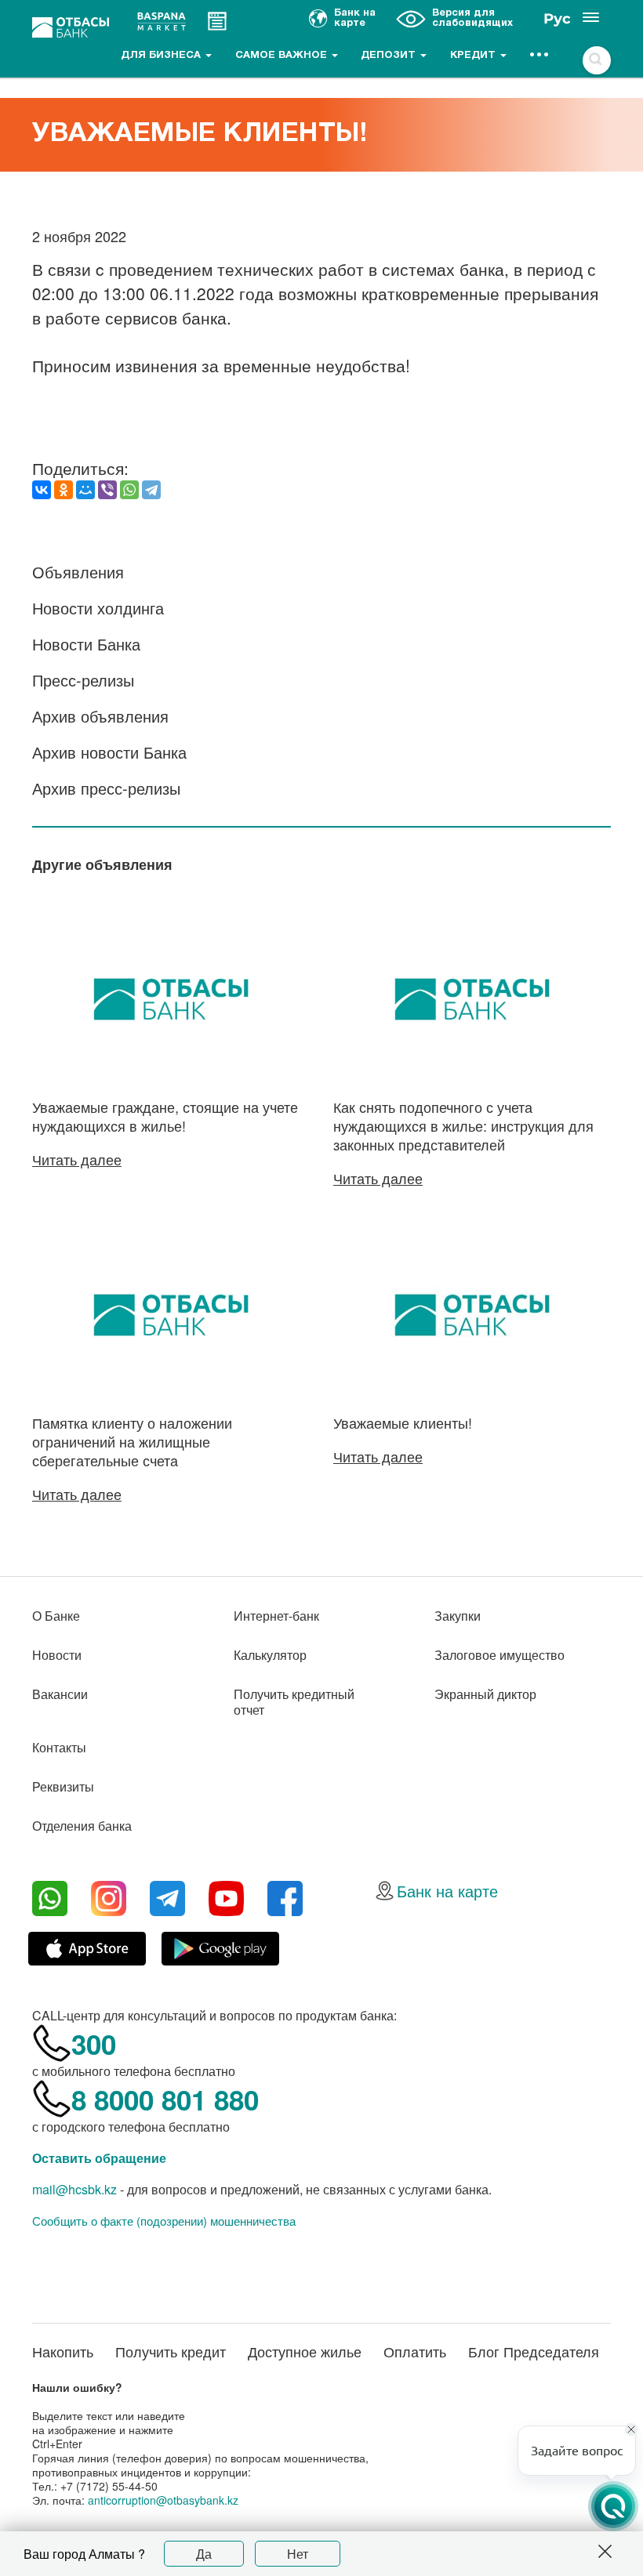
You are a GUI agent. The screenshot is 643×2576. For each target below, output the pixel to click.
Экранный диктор (485, 1694)
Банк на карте (447, 1891)
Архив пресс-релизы (106, 788)
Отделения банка (82, 1826)
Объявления (78, 572)
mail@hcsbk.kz (74, 2189)
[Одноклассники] (64, 490)
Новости (57, 1655)
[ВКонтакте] (42, 490)
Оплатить (415, 2351)
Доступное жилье (305, 2351)
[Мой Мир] (85, 490)
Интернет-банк (276, 1616)
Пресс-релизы (83, 680)
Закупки (458, 1616)
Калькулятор (270, 1655)
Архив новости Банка (109, 752)
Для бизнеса (162, 56)
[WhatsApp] (129, 490)
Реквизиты (63, 1786)
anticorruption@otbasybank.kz (163, 2500)
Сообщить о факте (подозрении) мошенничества (164, 2221)
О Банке (56, 1616)
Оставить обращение (99, 2158)
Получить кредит (171, 2351)
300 (94, 2044)
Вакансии (60, 1694)
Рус (557, 19)
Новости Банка (86, 644)
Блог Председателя (534, 2351)
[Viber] (107, 490)
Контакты (59, 1747)
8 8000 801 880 (165, 2100)
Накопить (63, 2351)
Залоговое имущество (500, 1655)
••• (540, 56)
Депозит (390, 56)
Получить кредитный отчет (294, 1702)
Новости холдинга (98, 608)
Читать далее (77, 1159)
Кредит (474, 56)
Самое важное (283, 56)
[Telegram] (151, 490)
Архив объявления (100, 716)
